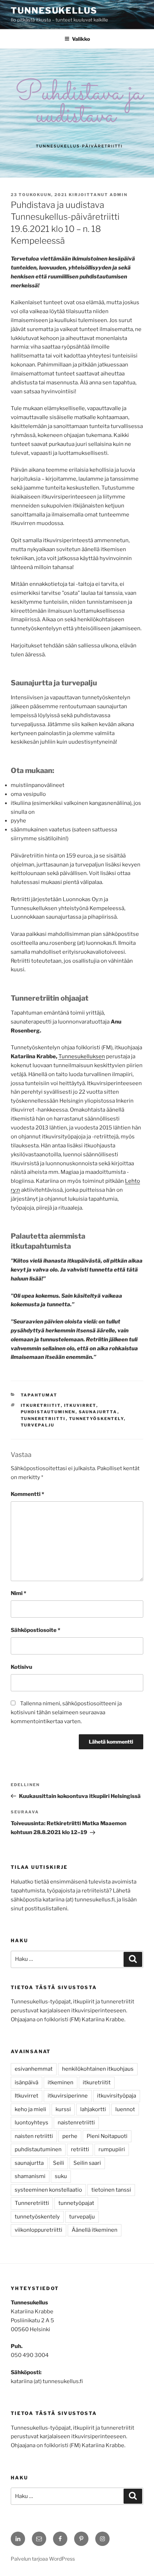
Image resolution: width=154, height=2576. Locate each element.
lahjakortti (93, 2109)
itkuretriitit (41, 1405)
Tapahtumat (39, 1395)
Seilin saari (87, 2163)
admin (119, 195)
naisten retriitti (34, 2136)
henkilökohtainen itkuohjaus (98, 2069)
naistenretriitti (76, 2123)
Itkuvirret (80, 1405)
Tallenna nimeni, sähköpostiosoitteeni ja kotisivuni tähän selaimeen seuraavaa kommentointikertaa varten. (66, 1712)
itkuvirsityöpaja (117, 2096)
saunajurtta (98, 1412)
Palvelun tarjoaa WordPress (43, 2559)
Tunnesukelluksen (82, 1056)
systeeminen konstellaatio (48, 2190)
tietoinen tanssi (111, 2190)
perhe (70, 2136)
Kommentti (27, 1494)
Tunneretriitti (43, 1419)
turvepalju (38, 1425)
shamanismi (30, 2176)
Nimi (18, 1593)
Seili (59, 2163)
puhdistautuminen (48, 1412)
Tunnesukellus (54, 11)
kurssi (63, 2109)
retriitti (80, 2149)
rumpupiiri (112, 2149)
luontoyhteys (32, 2123)
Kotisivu (21, 1667)
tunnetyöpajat (76, 2203)
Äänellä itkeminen (95, 2230)
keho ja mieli (30, 2109)
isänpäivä (27, 2082)
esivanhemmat (34, 2069)
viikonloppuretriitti (38, 2230)
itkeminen (61, 2082)
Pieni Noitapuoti (107, 2136)
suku (61, 2176)
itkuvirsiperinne (68, 2096)
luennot (125, 2109)
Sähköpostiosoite (35, 1630)
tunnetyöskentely (97, 1419)
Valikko (81, 39)
